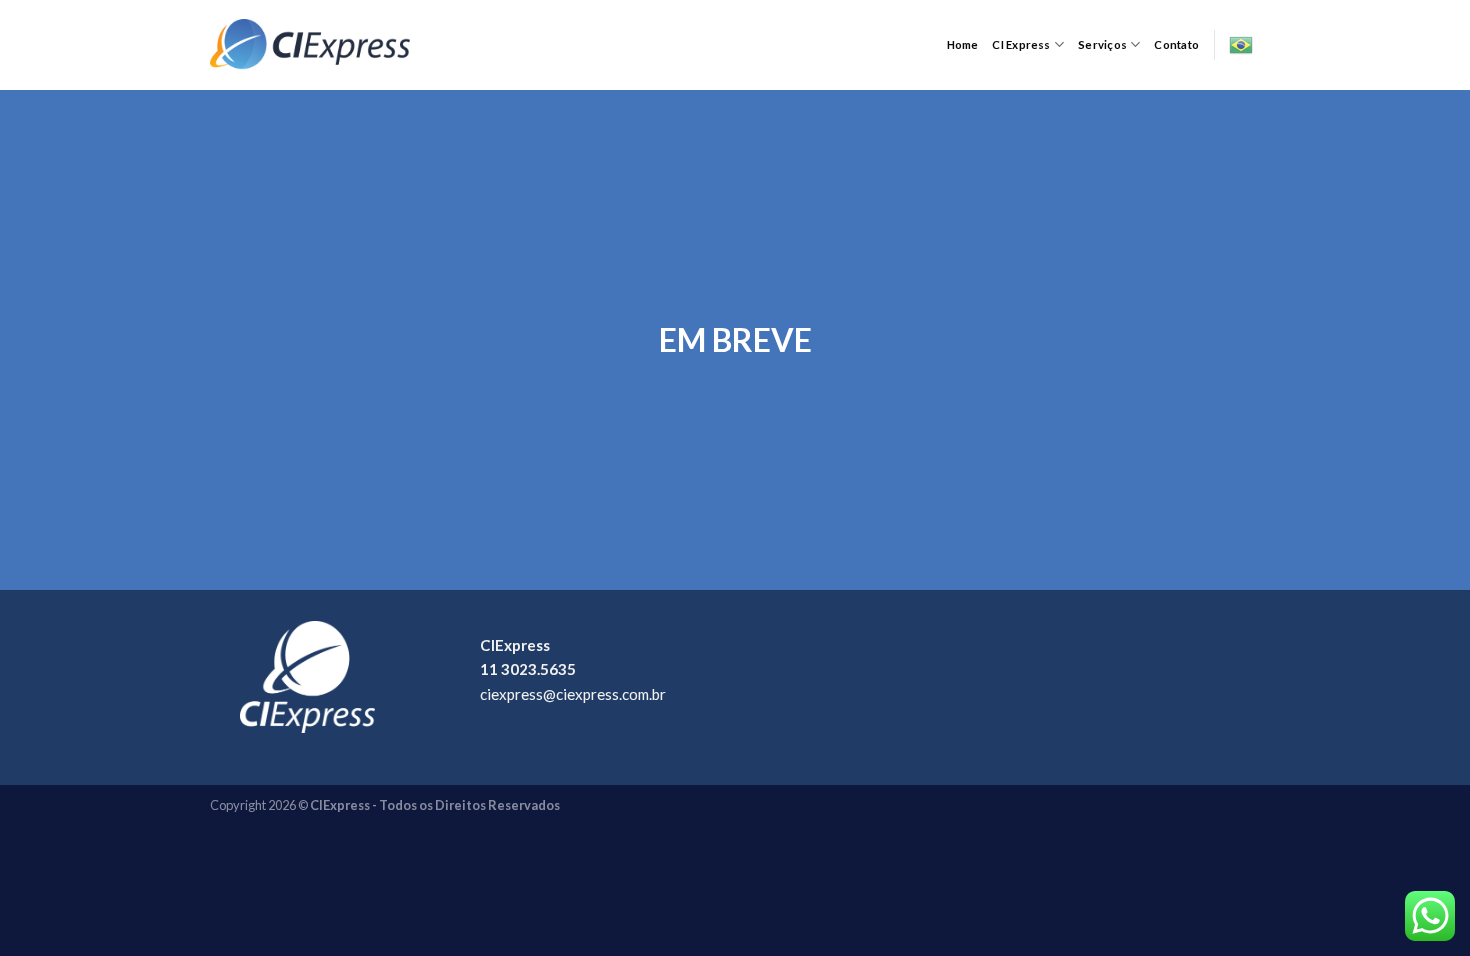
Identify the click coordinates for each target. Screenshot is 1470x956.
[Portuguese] (1241, 45)
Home (963, 44)
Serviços (1102, 44)
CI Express (1021, 44)
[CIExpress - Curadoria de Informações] (310, 45)
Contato (1176, 44)
